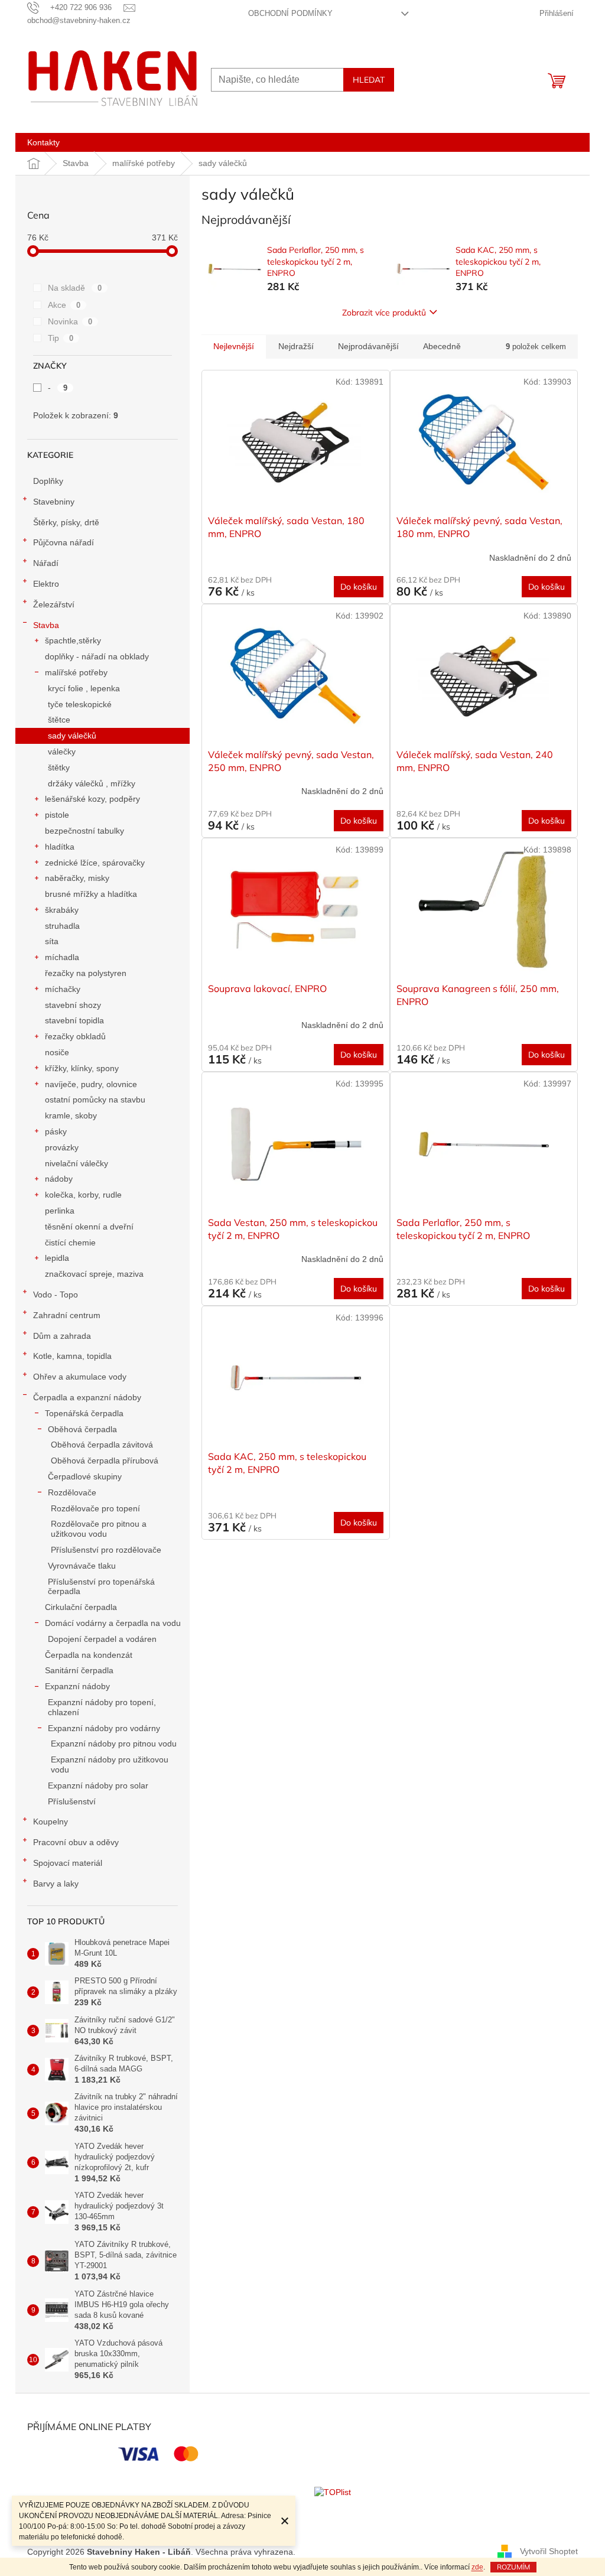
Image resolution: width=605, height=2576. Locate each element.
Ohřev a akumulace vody (80, 1377)
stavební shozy (73, 1005)
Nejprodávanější (368, 346)
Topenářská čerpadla (84, 1413)
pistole (57, 815)
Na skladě (75, 288)
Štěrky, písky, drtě (66, 522)
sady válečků (72, 736)
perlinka (60, 1211)
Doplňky (48, 481)
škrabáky (62, 910)
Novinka (70, 321)
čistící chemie (70, 1243)
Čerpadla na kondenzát (89, 1655)
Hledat (369, 80)
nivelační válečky (77, 1163)
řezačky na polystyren (86, 973)
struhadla (62, 926)
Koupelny (51, 1822)
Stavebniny (54, 502)
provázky (62, 1147)
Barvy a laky (56, 1884)
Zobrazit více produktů (384, 313)
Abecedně (442, 346)
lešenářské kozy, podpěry (92, 799)
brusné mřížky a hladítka (91, 894)
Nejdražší (296, 346)
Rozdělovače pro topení (95, 1508)
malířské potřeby (76, 672)
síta (52, 941)
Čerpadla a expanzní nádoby (87, 1397)
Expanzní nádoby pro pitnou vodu (114, 1744)
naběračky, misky (77, 878)
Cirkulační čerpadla (81, 1607)
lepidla (57, 1258)
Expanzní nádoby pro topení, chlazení (102, 1707)
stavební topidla (74, 1020)
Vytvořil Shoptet (549, 2551)
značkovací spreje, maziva (94, 1274)
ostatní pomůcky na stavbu (95, 1100)
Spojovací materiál (68, 1863)
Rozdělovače (72, 1492)
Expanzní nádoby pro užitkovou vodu (110, 1765)
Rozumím (513, 2567)
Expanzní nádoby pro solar (98, 1785)
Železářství (54, 604)
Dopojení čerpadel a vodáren (102, 1639)
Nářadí (46, 563)
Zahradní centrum (67, 1315)
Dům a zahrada (62, 1336)
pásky (56, 1131)
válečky (62, 752)
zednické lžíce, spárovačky (95, 863)
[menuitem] (43, 142)
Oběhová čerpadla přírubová (105, 1461)
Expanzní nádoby (77, 1686)
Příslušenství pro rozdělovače (106, 1550)
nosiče (57, 1052)
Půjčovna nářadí (64, 542)
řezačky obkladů (75, 1036)
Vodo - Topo (56, 1294)
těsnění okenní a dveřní (89, 1227)
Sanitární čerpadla (79, 1670)
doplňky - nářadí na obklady (97, 656)
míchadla (62, 957)
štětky (59, 767)
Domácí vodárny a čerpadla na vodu (113, 1623)
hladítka (60, 847)
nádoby (59, 1179)
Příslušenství (72, 1801)
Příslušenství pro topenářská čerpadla (101, 1587)
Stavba (46, 625)
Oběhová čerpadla (82, 1429)
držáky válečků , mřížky (92, 783)
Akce (64, 305)
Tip (61, 338)
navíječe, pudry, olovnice (91, 1084)
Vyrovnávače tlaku (82, 1566)
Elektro (46, 584)
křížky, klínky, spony (82, 1068)
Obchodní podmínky (290, 13)
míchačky (63, 989)
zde (477, 2567)
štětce (59, 720)
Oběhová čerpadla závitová (102, 1445)
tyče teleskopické (80, 704)
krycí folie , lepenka (84, 688)
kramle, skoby (71, 1115)
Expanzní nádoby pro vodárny (104, 1728)
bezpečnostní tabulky (84, 831)
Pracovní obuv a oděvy (76, 1842)
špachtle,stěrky (73, 640)
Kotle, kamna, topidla (72, 1356)
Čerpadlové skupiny (85, 1476)
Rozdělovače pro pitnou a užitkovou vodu (99, 1529)
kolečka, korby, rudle (83, 1195)
